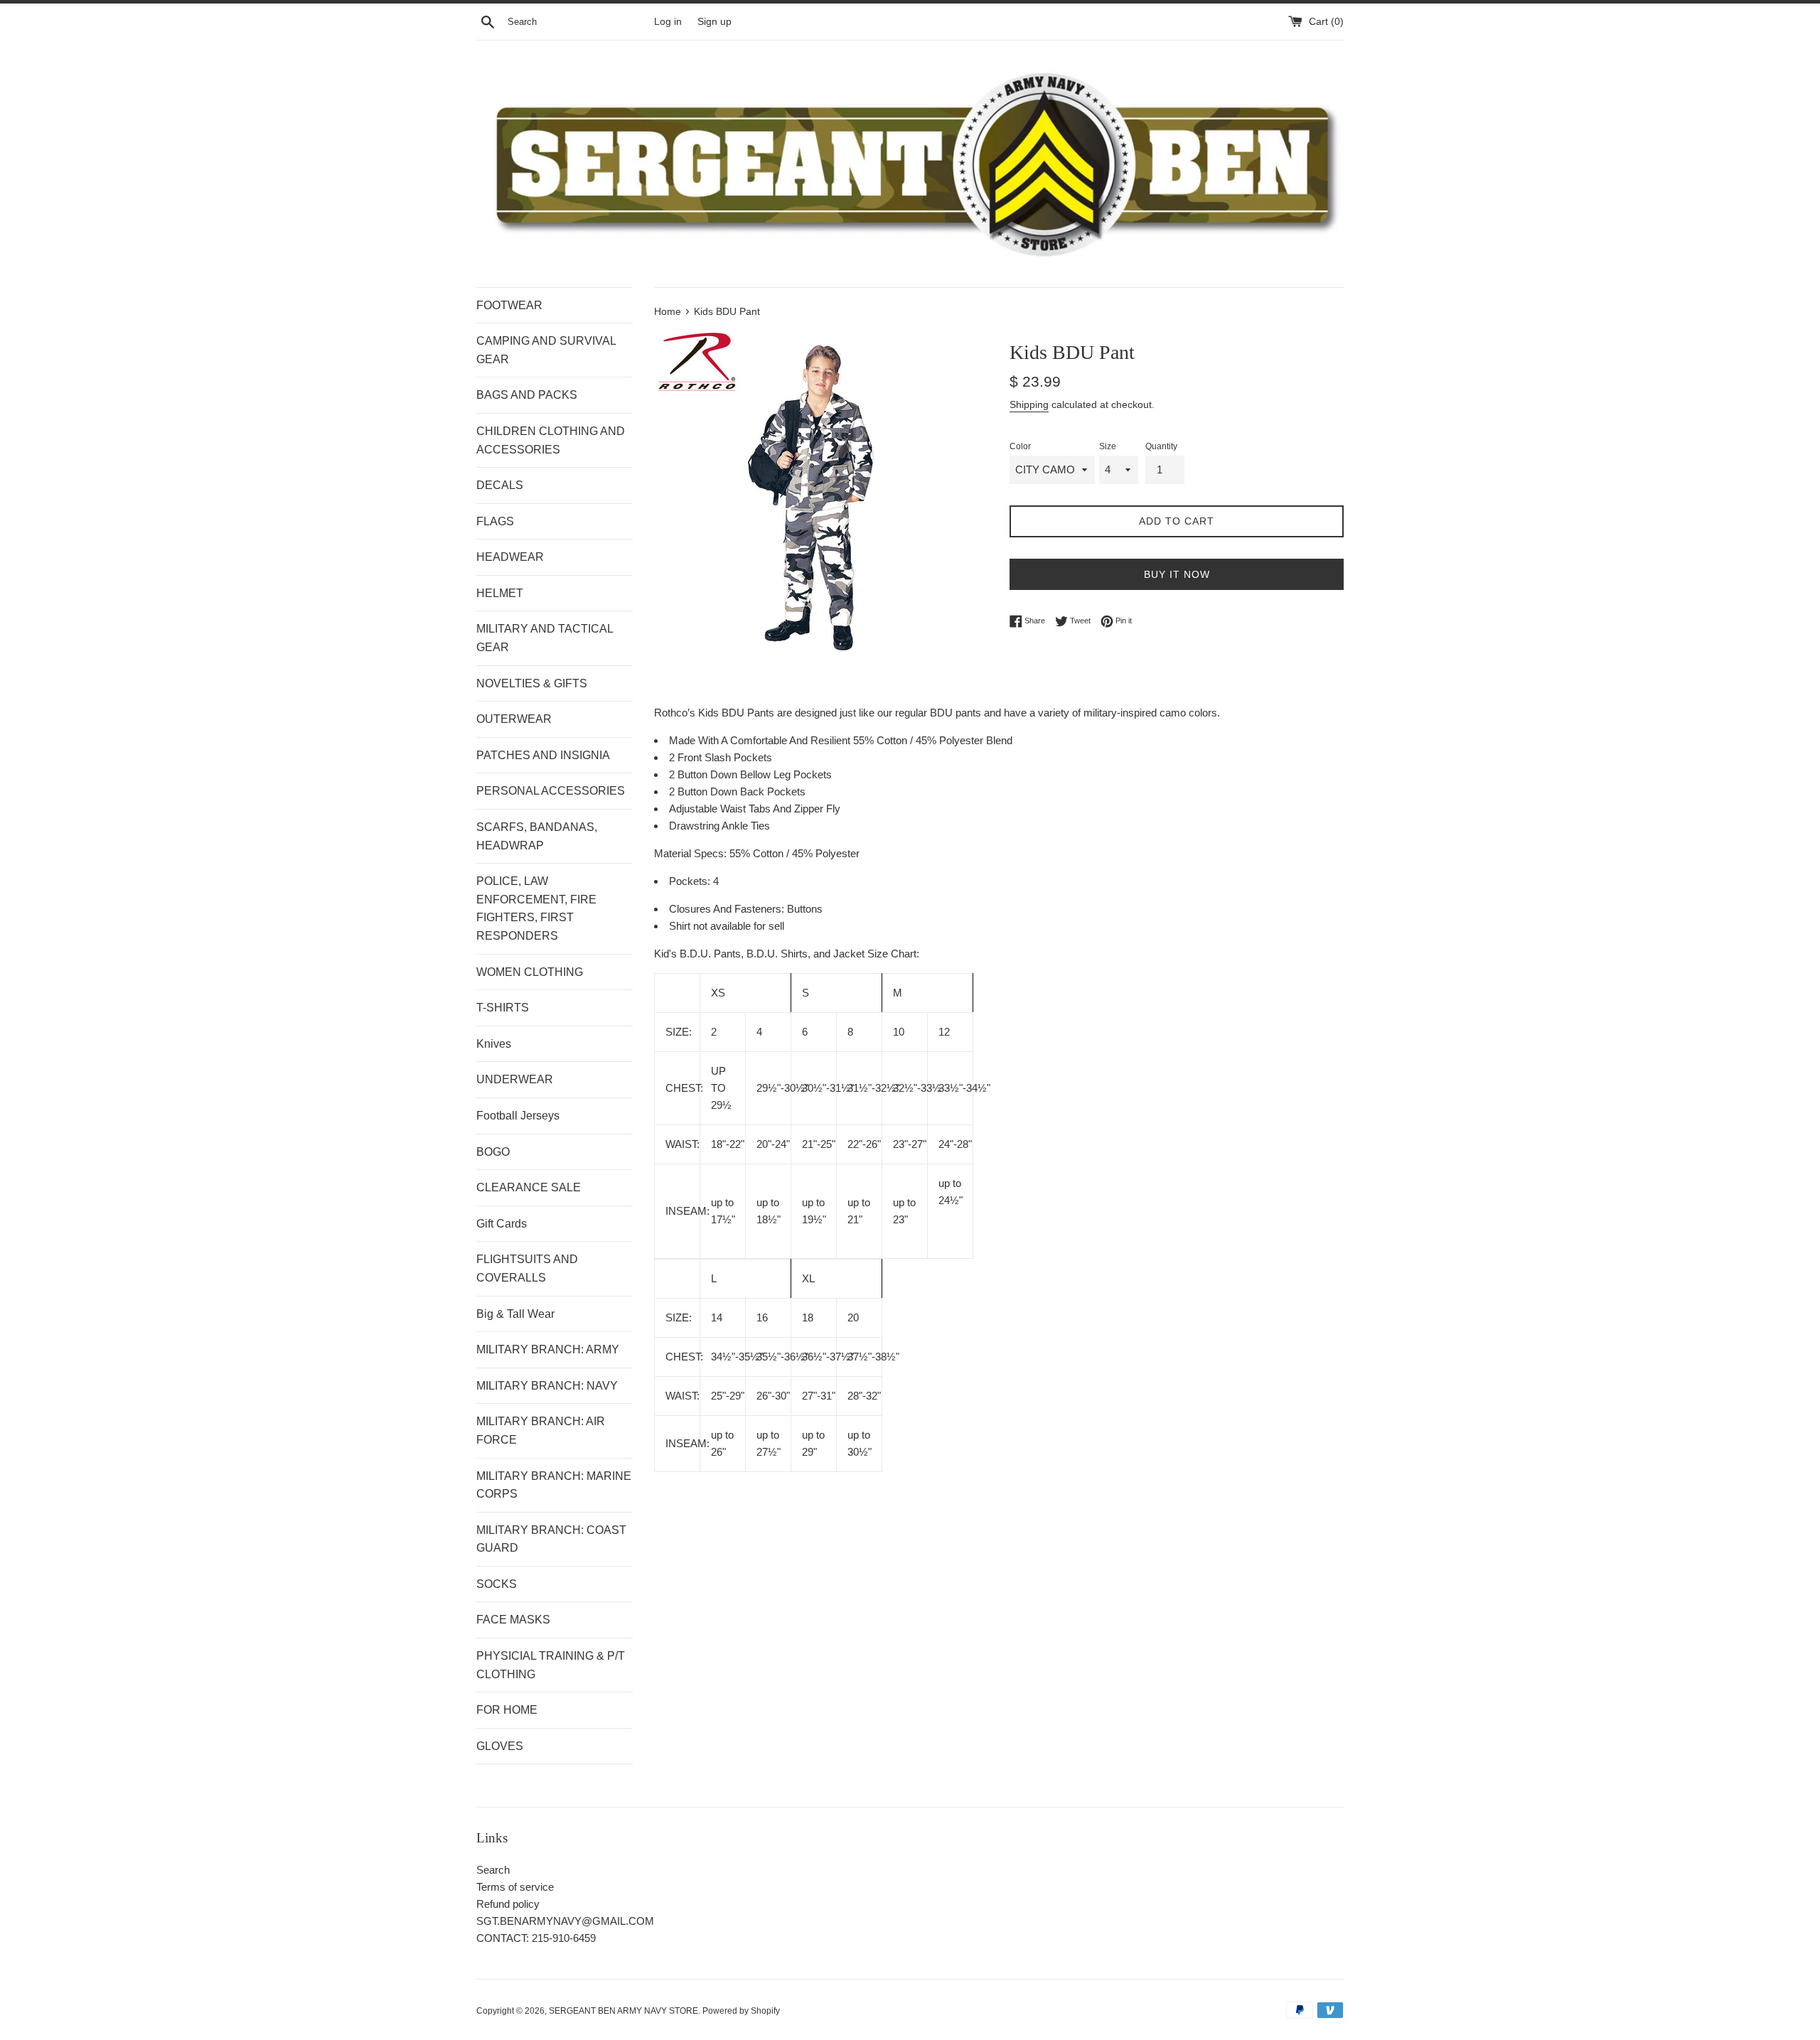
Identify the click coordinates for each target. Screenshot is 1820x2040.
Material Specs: (692, 853)
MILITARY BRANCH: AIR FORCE (541, 1430)
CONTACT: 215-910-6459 (536, 1938)
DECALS (500, 485)
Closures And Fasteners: (728, 909)
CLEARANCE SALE (529, 1187)
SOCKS (497, 1584)
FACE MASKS (513, 1620)
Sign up (714, 22)
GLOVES (500, 1746)
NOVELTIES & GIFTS (532, 683)
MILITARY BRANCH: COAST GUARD (551, 1539)
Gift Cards (502, 1224)
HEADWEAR (510, 557)
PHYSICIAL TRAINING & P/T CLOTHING (551, 1665)
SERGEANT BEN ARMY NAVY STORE (623, 2011)
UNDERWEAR (515, 1079)
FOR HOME (507, 1710)
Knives (494, 1044)
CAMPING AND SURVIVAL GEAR (546, 350)
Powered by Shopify (741, 2011)
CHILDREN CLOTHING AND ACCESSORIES (551, 440)
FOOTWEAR (509, 305)
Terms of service (515, 1887)
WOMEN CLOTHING (530, 972)
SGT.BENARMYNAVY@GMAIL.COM (565, 1921)
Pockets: (691, 881)
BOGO (493, 1152)
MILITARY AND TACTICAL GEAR (545, 638)
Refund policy (508, 1904)
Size (1108, 446)
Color (1020, 446)
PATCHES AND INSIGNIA (543, 755)
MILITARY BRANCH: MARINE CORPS (554, 1485)
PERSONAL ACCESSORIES (551, 791)
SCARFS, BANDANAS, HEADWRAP (537, 836)
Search (493, 1870)
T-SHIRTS (503, 1008)
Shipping (1029, 404)
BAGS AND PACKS (527, 395)
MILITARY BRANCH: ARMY (548, 1349)
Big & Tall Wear (515, 1314)
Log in (668, 22)
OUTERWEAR (514, 719)
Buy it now (1177, 574)
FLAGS (495, 521)
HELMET (500, 593)
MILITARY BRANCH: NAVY (547, 1386)
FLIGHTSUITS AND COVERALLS (527, 1268)
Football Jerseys (518, 1116)
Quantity (1161, 446)
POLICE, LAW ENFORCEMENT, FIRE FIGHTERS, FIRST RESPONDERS (536, 908)
